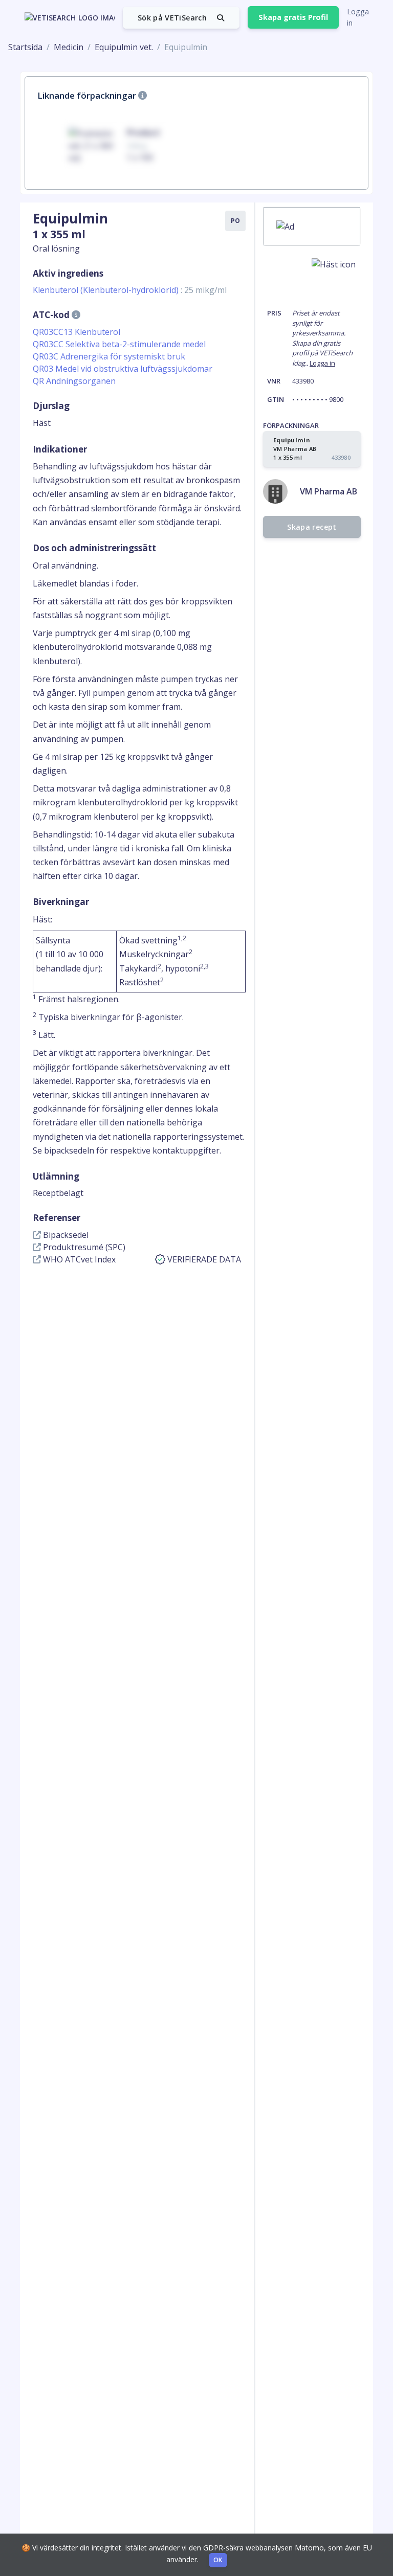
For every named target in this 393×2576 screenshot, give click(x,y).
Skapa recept (312, 527)
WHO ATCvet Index (78, 1259)
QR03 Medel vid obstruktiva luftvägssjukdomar (123, 369)
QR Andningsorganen (74, 381)
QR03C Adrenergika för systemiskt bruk (109, 356)
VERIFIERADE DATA (204, 1259)
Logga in (358, 17)
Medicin (69, 47)
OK (218, 2560)
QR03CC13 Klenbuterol (77, 332)
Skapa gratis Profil (293, 17)
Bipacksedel (65, 1235)
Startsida (25, 47)
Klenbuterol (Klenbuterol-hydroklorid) (130, 290)
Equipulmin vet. (124, 47)
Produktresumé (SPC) (83, 1247)
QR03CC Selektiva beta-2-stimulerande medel (119, 344)
